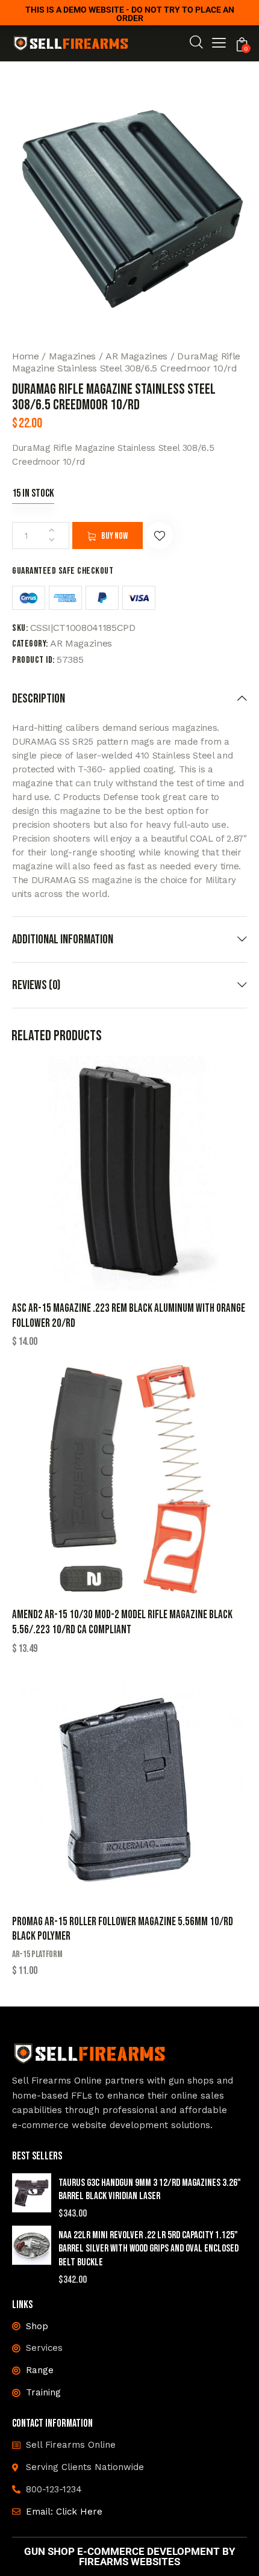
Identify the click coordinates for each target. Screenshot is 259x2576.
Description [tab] (39, 699)
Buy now (114, 536)
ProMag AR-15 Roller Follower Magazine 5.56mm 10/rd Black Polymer (123, 1929)
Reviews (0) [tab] (36, 985)
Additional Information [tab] (63, 939)
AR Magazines (136, 356)
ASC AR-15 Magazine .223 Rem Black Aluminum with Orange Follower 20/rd (129, 1316)
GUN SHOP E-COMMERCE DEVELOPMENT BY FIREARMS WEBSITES (130, 2557)
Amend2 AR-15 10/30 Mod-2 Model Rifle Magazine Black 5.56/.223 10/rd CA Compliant (122, 1622)
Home (26, 356)
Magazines (72, 356)
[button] (219, 45)
